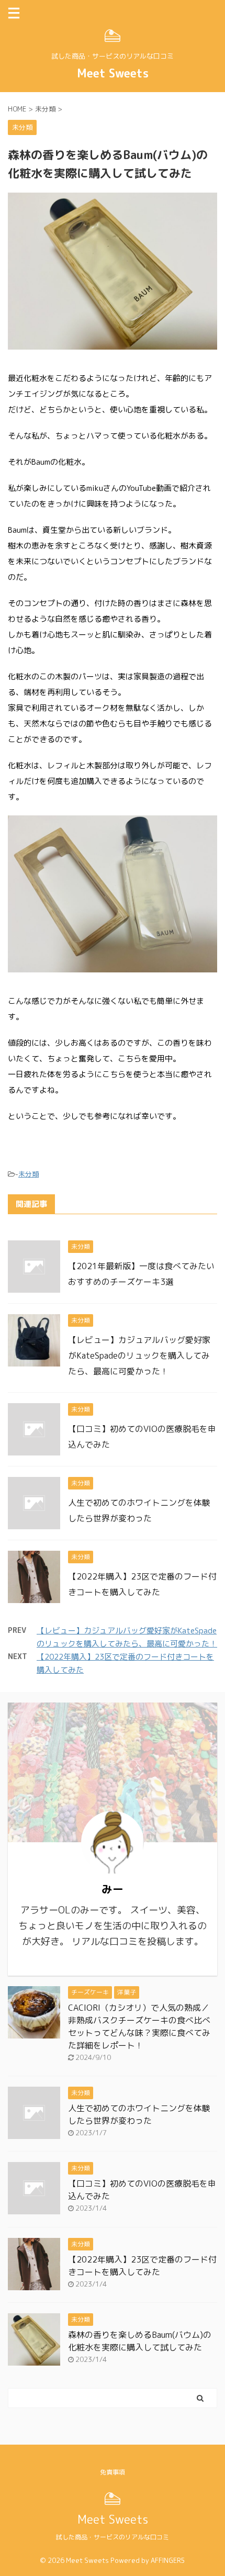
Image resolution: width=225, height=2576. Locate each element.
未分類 (29, 1174)
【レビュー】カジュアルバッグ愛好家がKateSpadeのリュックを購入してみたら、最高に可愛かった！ (139, 1356)
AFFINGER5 (168, 2560)
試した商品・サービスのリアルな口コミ (113, 2537)
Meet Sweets (113, 73)
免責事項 (113, 2472)
